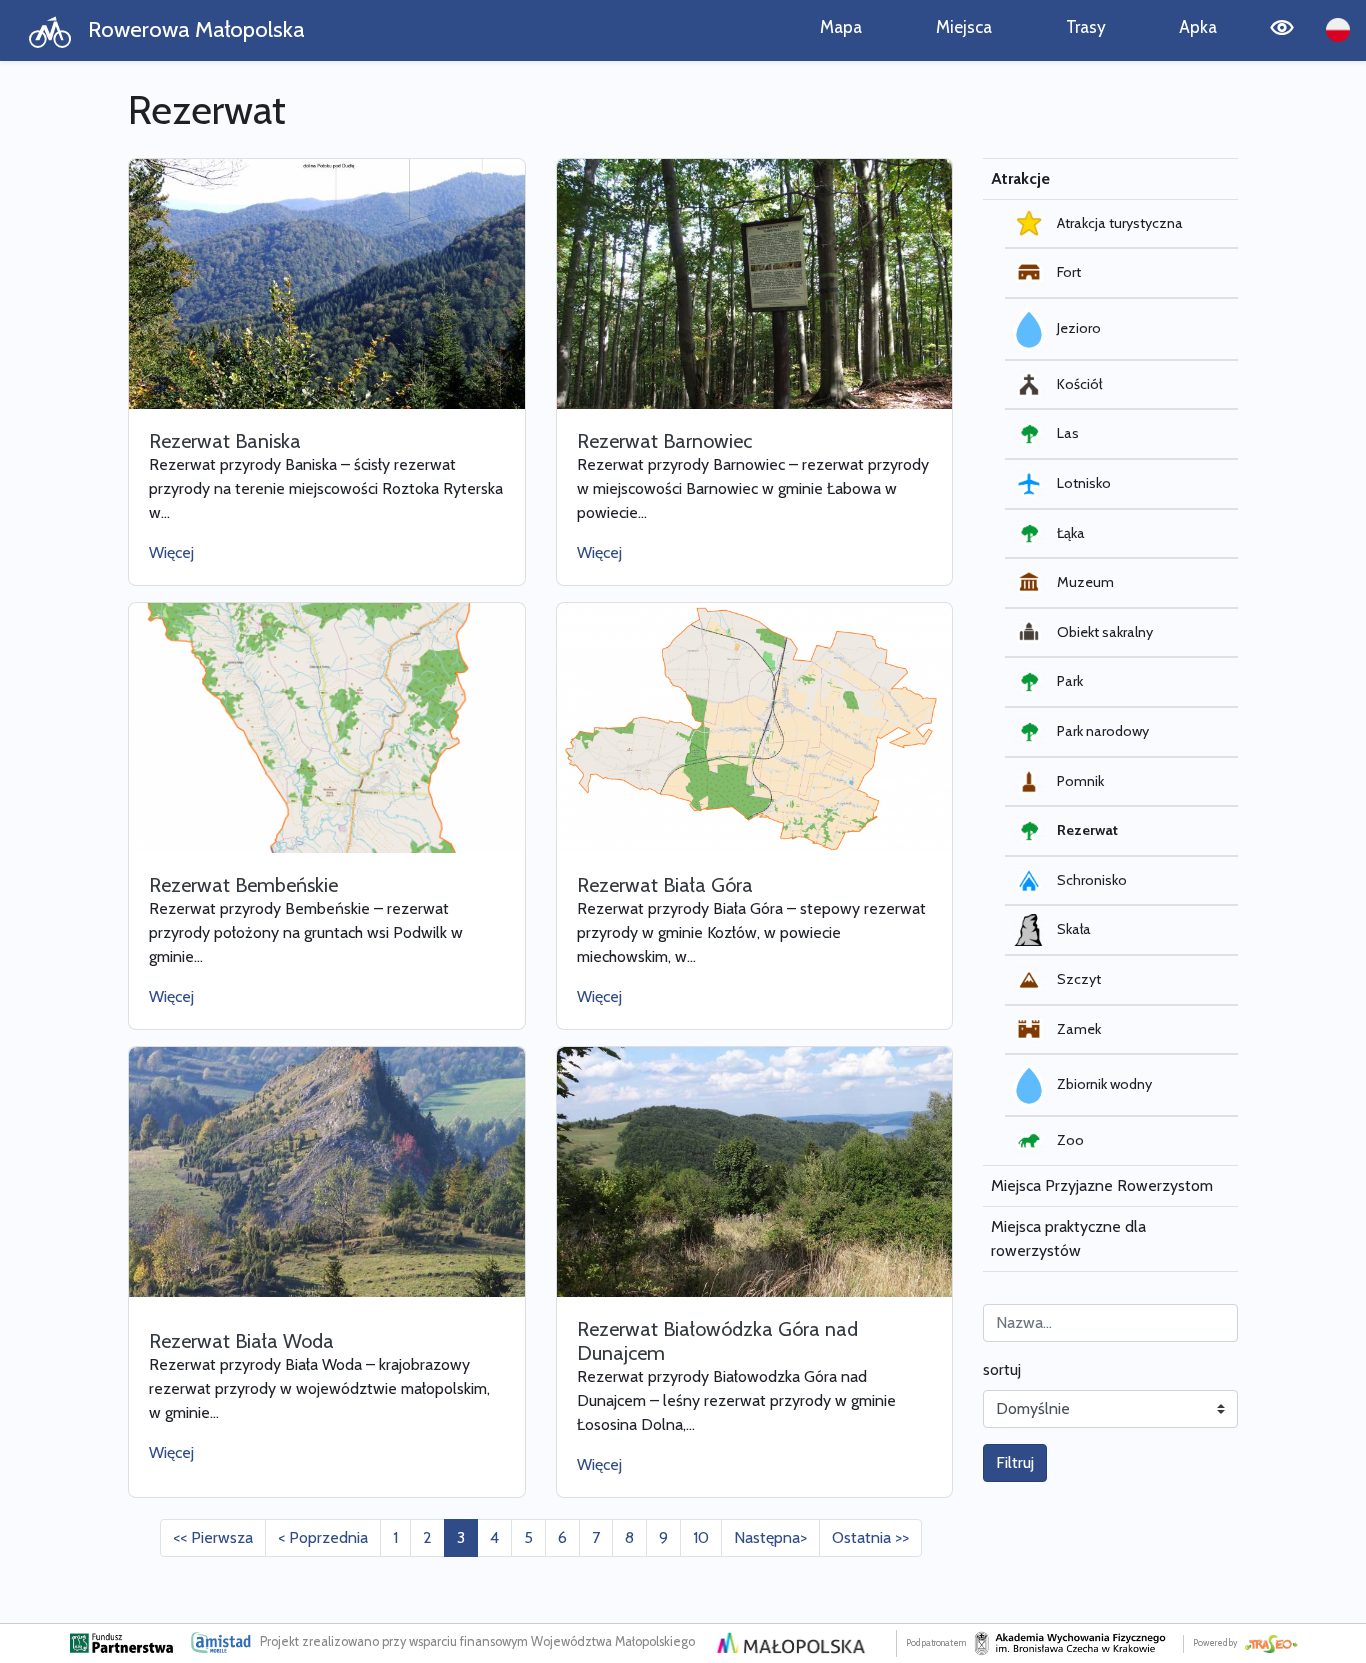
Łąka (1071, 533)
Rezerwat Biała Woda (241, 1341)
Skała (1074, 929)
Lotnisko (1084, 483)
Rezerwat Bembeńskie (243, 885)
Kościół (1079, 384)
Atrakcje (1020, 178)
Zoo (1070, 1140)
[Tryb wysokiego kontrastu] (1282, 30)
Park (1070, 681)
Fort (1069, 272)
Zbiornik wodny (1104, 1084)
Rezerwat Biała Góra (665, 885)
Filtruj (1015, 1462)
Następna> (770, 1537)
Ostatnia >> (870, 1537)
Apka (1198, 26)
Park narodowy (1103, 731)
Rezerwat (1087, 830)
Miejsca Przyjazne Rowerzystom (1102, 1185)
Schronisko (1092, 880)
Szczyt (1079, 979)
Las (1068, 433)
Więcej (171, 552)
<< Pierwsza (213, 1537)
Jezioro (1079, 328)
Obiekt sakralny (1105, 632)
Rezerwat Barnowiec (664, 441)
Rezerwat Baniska (225, 441)
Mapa (841, 26)
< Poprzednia (323, 1537)
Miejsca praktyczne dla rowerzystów (1068, 1238)
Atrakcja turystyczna (1120, 223)
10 (701, 1537)
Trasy (1086, 26)
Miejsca (964, 26)
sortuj (1002, 1369)
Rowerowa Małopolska (194, 29)
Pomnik (1080, 781)
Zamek (1079, 1029)
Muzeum (1085, 582)
